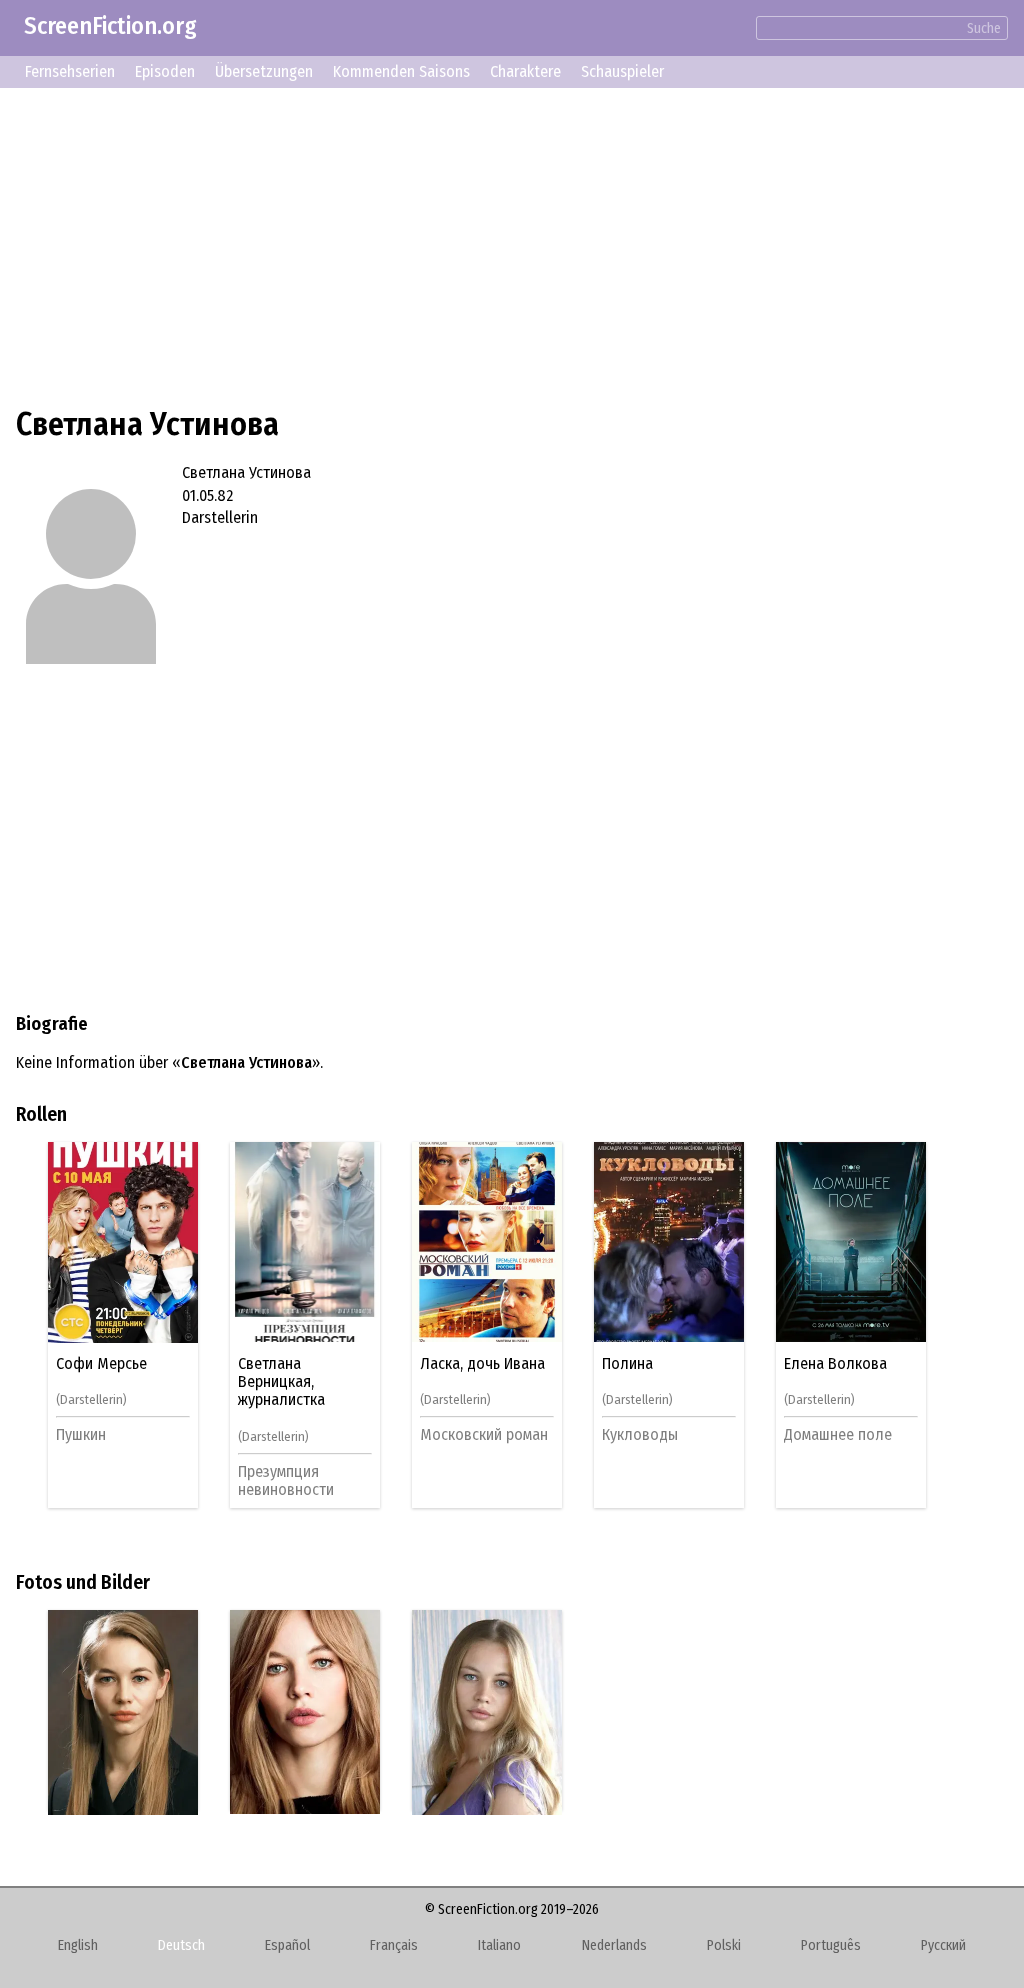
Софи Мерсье (101, 1364)
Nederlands (614, 1945)
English (78, 1945)
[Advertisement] (512, 244)
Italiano (499, 1945)
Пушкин (81, 1434)
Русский (943, 1945)
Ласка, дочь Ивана (482, 1364)
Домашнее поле (838, 1434)
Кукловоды (640, 1434)
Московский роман (484, 1434)
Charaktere (525, 71)
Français (394, 1945)
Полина (627, 1364)
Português (831, 1945)
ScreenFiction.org (110, 26)
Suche (984, 28)
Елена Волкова (835, 1364)
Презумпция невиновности (286, 1480)
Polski (724, 1945)
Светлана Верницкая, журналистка (281, 1382)
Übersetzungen (264, 71)
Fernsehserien (70, 71)
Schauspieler (622, 71)
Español (287, 1945)
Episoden (165, 71)
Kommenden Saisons (401, 71)
